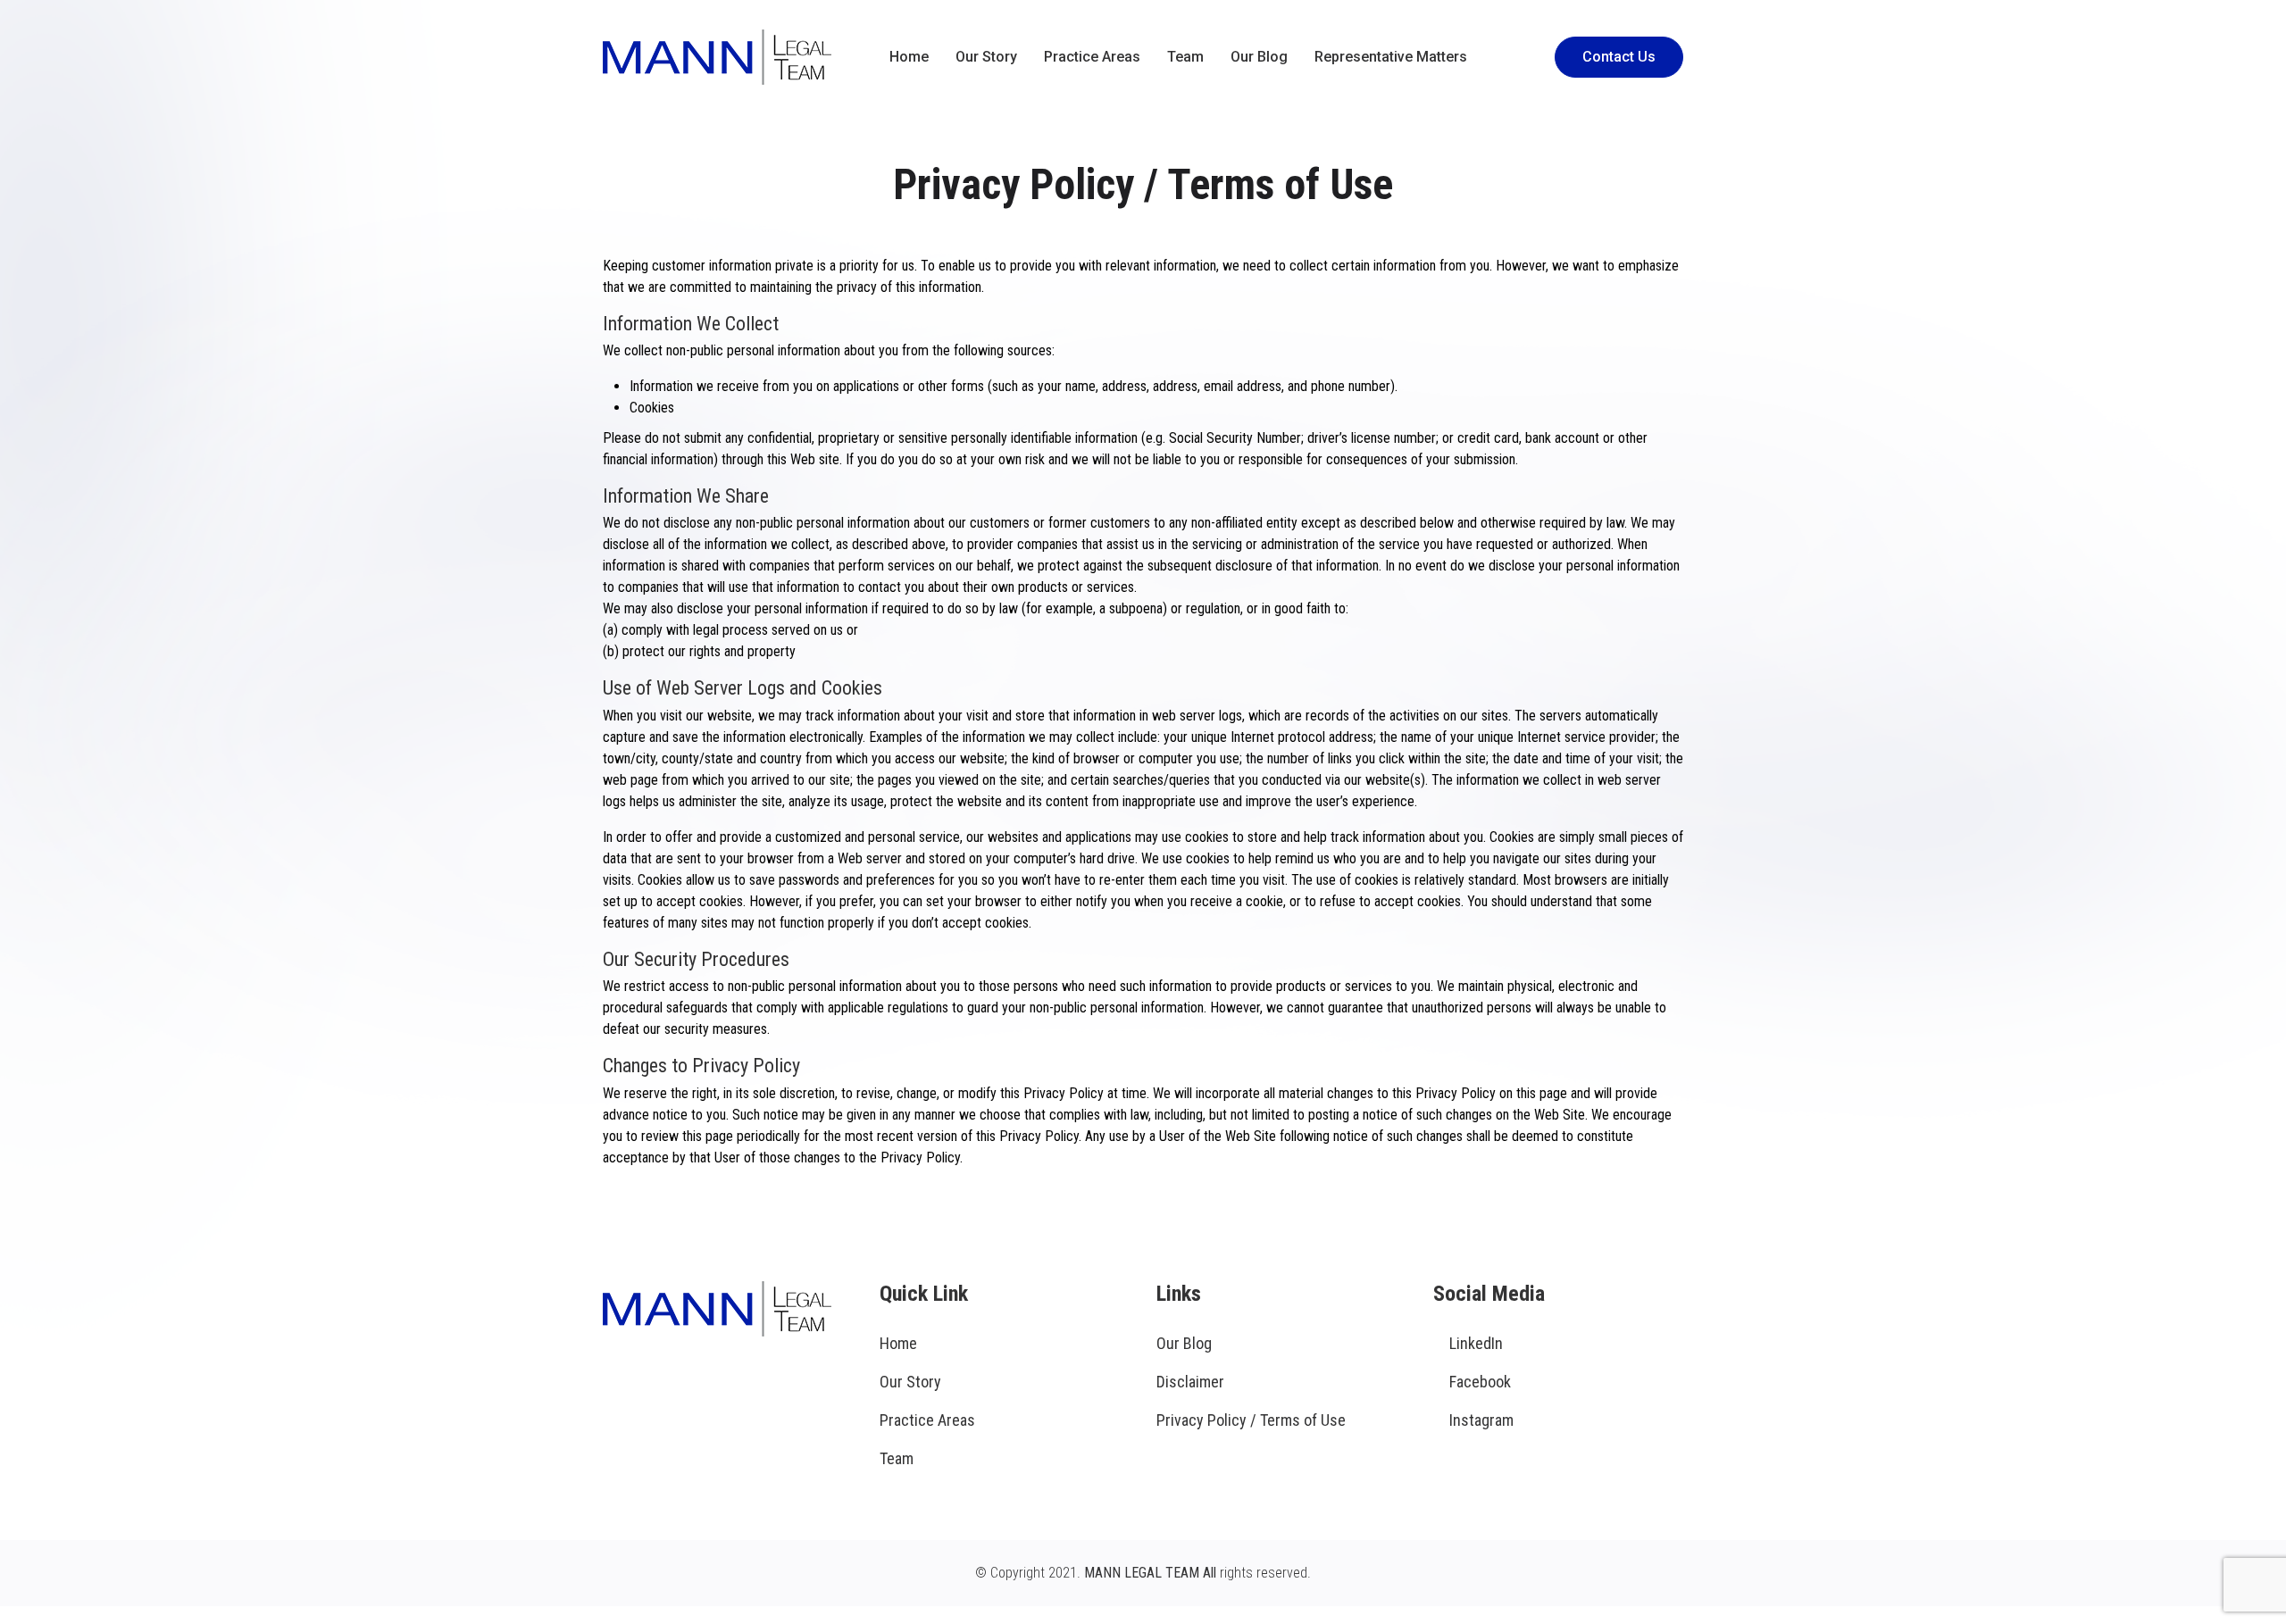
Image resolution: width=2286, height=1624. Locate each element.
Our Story (986, 57)
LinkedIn (1476, 1343)
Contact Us (1619, 57)
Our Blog (1259, 57)
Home (909, 57)
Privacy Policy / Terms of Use (1251, 1420)
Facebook (1480, 1382)
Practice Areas (1092, 57)
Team (1185, 57)
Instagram (1481, 1420)
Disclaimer (1190, 1382)
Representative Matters (1391, 57)
